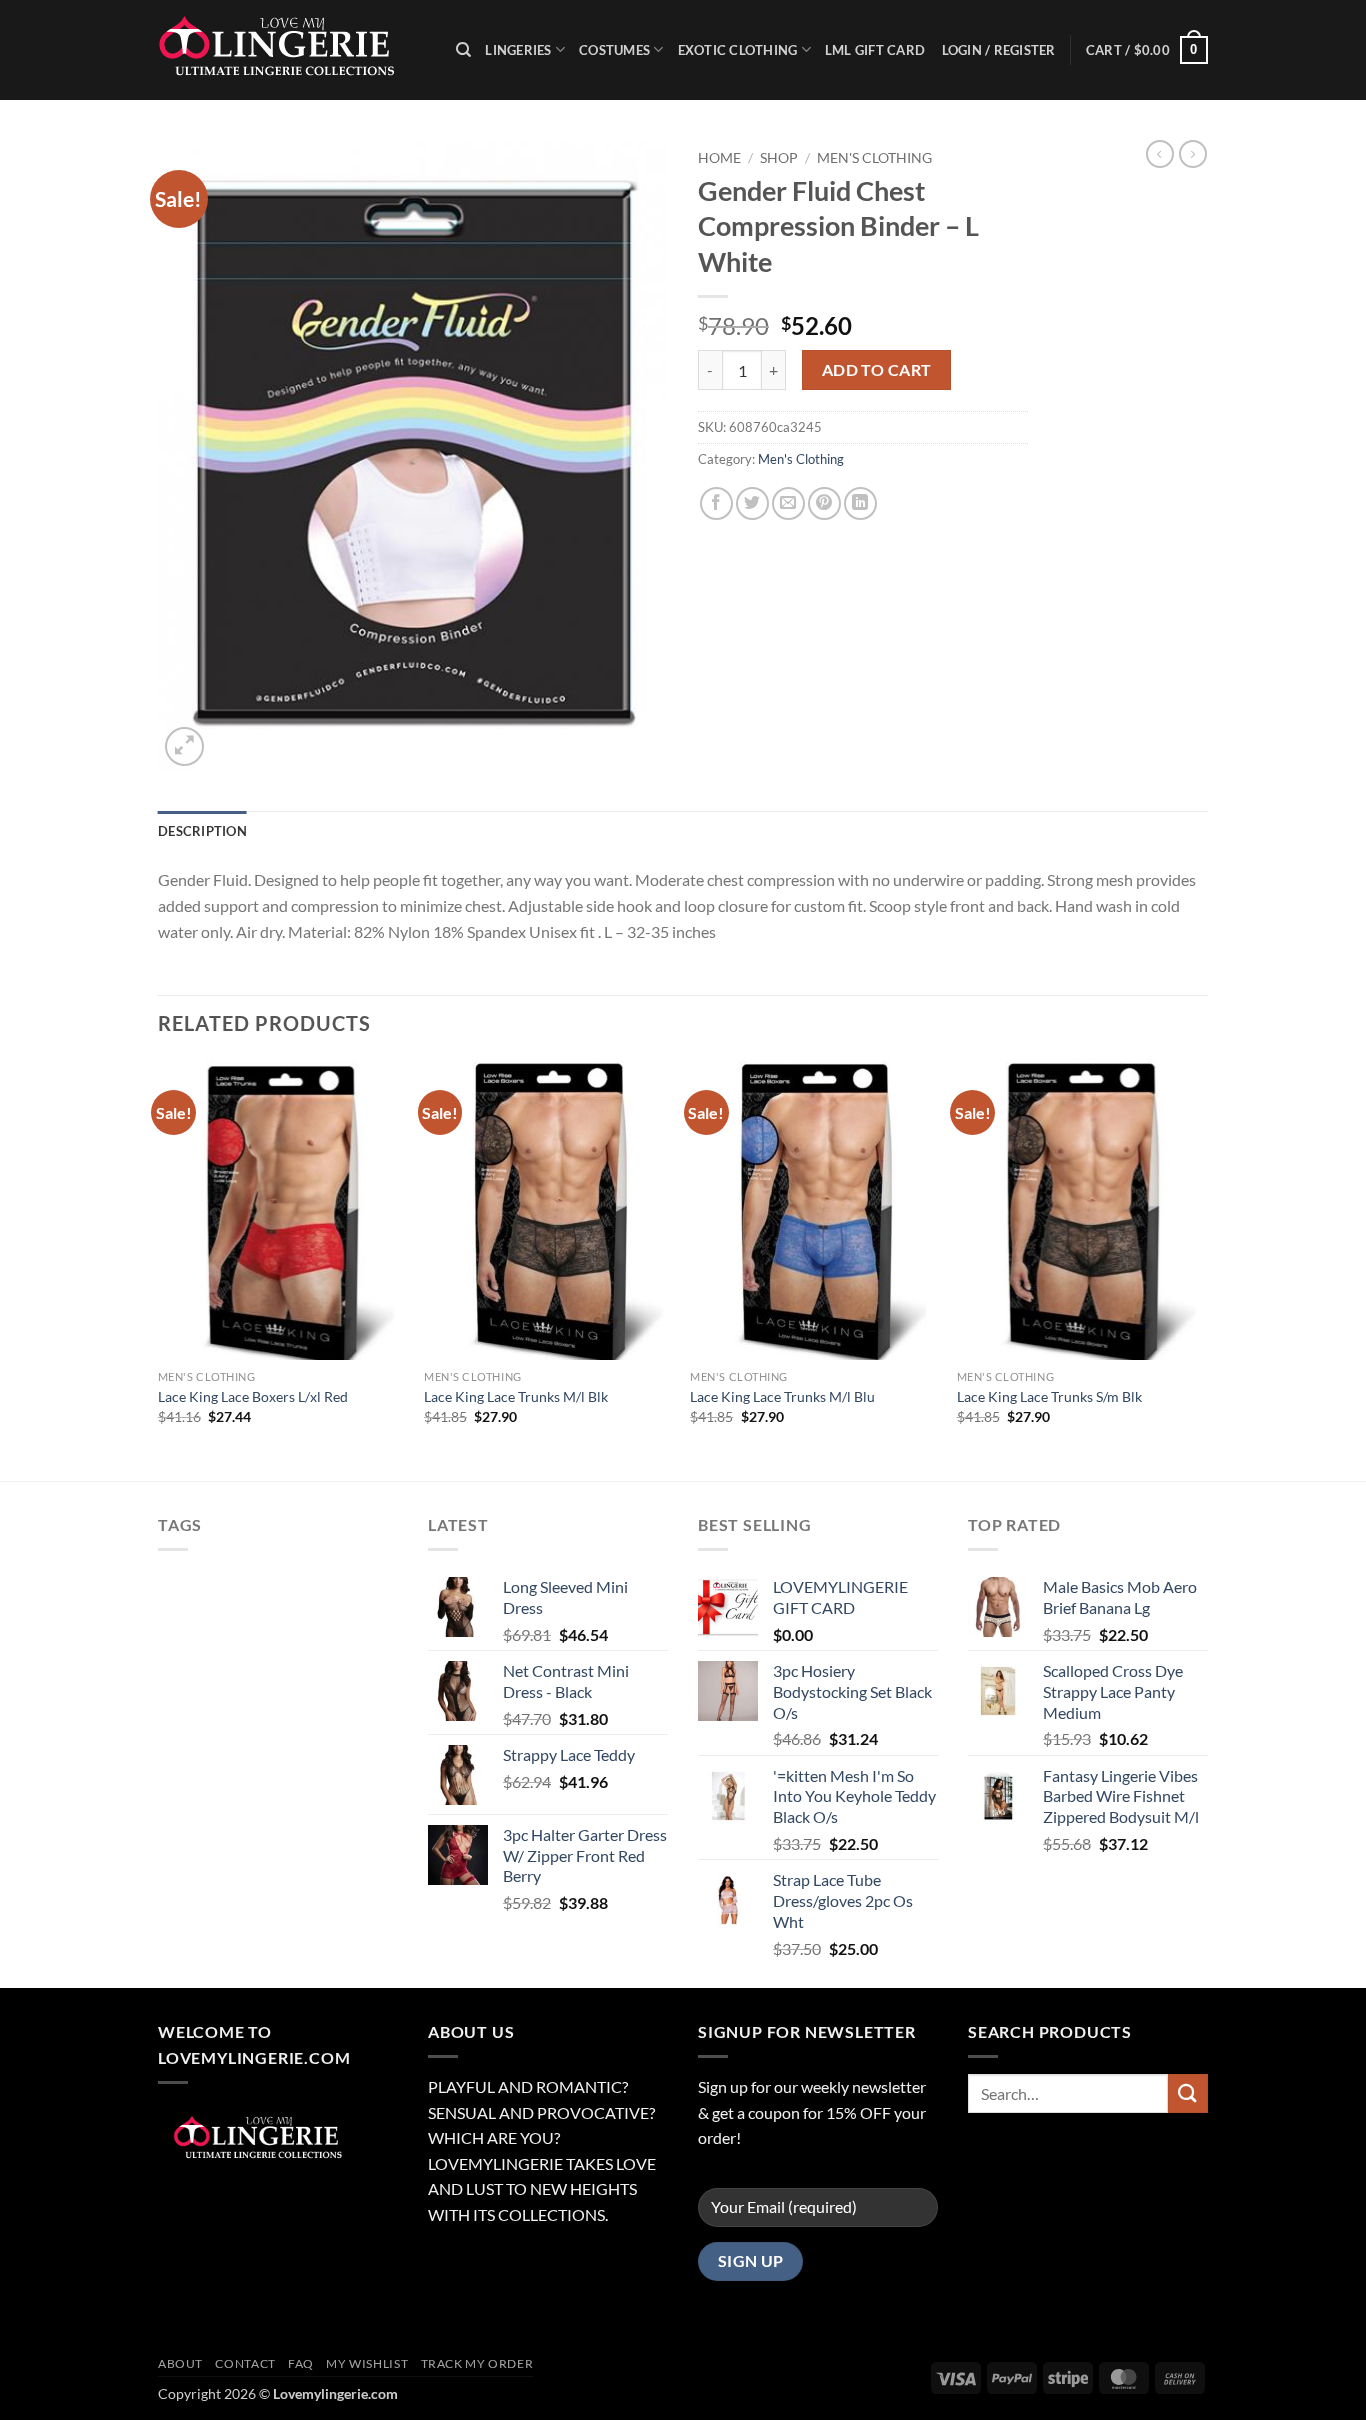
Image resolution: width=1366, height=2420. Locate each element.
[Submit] (1188, 2093)
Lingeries (518, 50)
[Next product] (1160, 154)
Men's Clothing (874, 158)
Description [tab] (202, 831)
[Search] (463, 50)
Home (719, 158)
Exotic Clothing (738, 50)
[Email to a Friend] (788, 503)
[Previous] (159, 1268)
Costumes (614, 50)
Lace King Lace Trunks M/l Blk (516, 1396)
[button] (1147, 50)
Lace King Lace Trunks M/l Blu (782, 1396)
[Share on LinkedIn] (860, 503)
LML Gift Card (875, 50)
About (180, 2363)
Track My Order (477, 2363)
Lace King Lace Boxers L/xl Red (253, 1396)
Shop (779, 158)
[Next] (1202, 1268)
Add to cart (877, 370)
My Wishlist (367, 2363)
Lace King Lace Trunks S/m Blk (1049, 1396)
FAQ (301, 2363)
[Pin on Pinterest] (824, 503)
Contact (245, 2363)
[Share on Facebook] (716, 503)
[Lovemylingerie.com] (292, 50)
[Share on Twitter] (752, 503)
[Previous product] (1193, 154)
